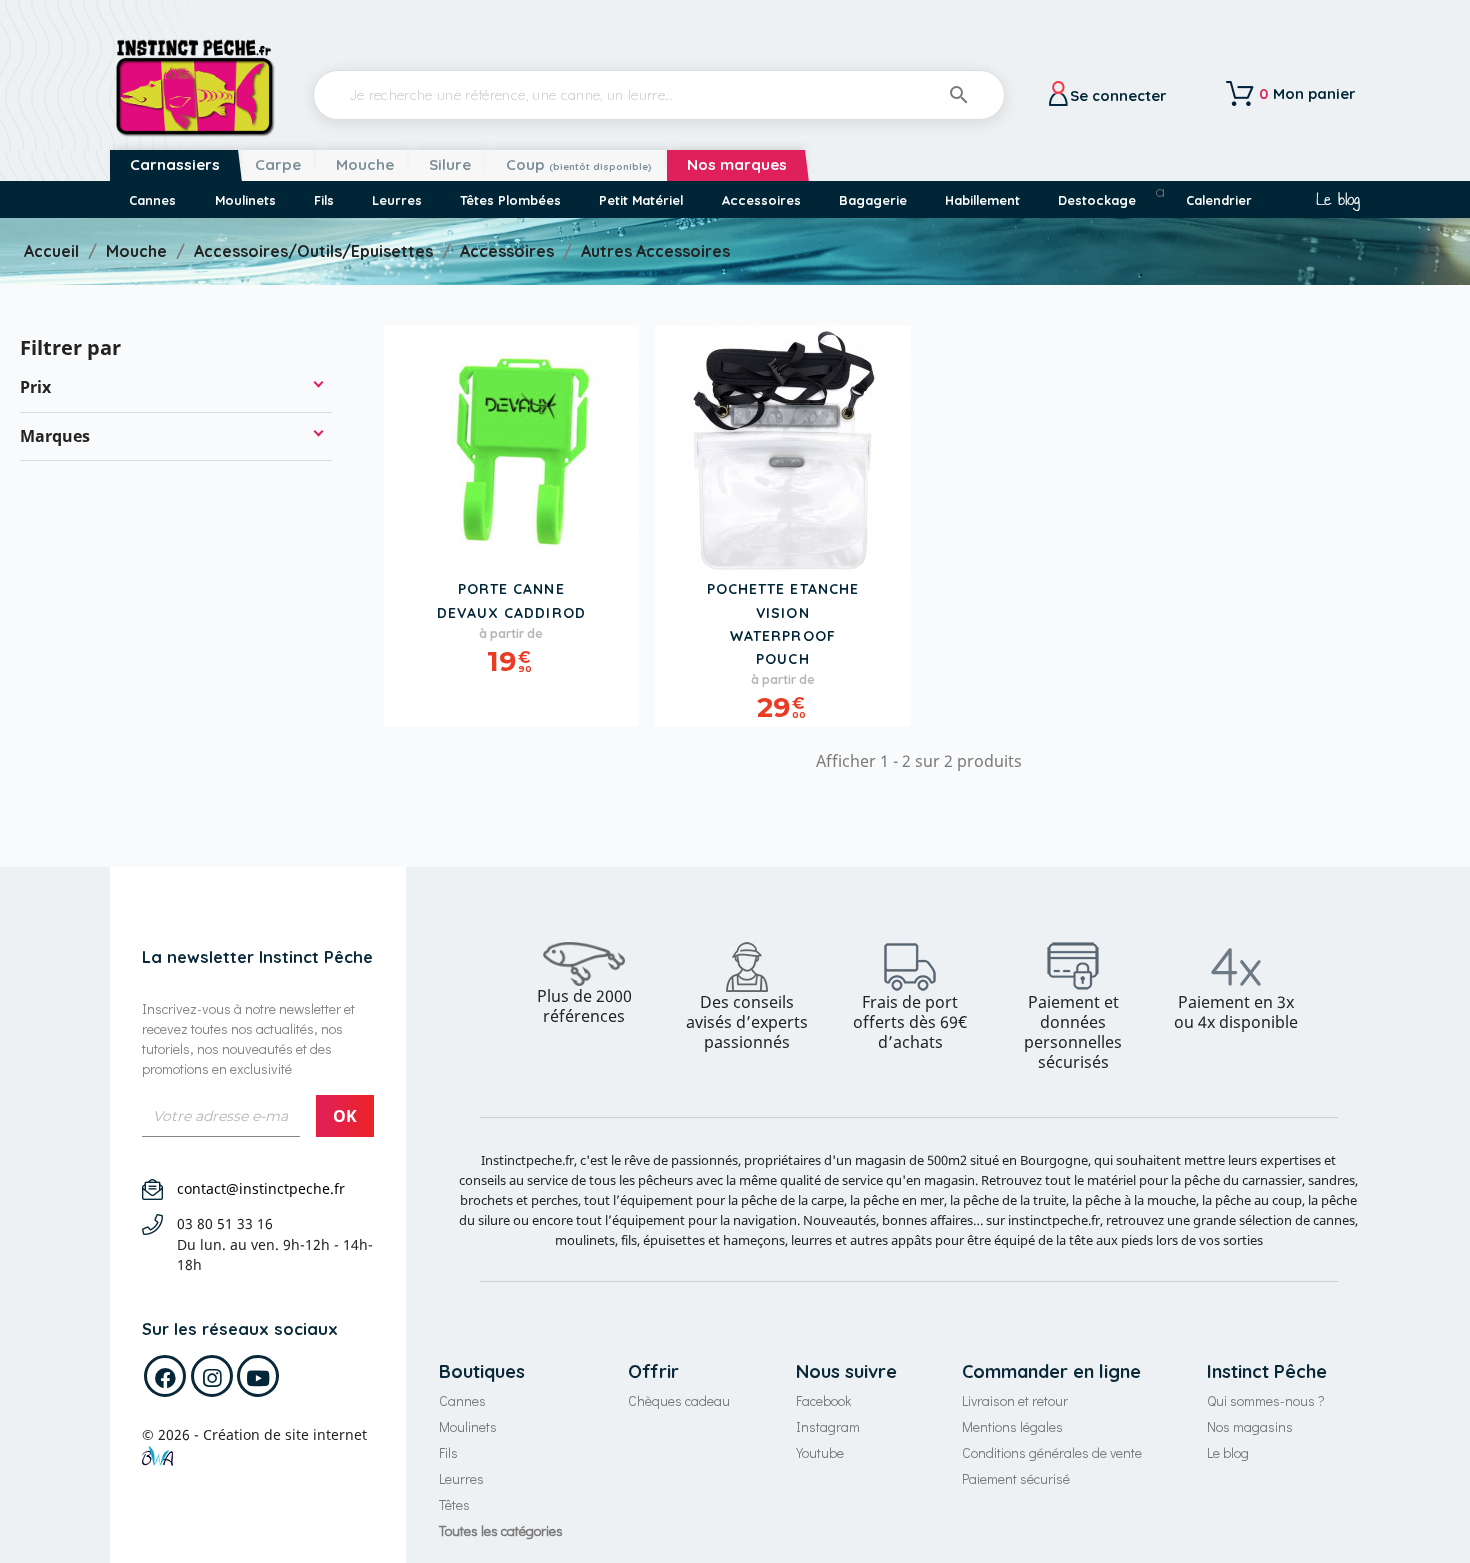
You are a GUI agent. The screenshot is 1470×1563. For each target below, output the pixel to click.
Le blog (1337, 200)
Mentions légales (1012, 1426)
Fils (448, 1452)
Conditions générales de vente (1052, 1452)
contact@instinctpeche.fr (261, 1188)
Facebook (823, 1400)
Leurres (461, 1478)
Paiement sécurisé (1016, 1478)
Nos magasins (1250, 1426)
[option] (584, 984)
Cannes (462, 1400)
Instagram (828, 1426)
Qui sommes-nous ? (1266, 1400)
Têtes (454, 1504)
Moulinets (468, 1426)
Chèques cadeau (679, 1400)
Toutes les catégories (501, 1530)
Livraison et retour (1015, 1400)
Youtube (820, 1452)
